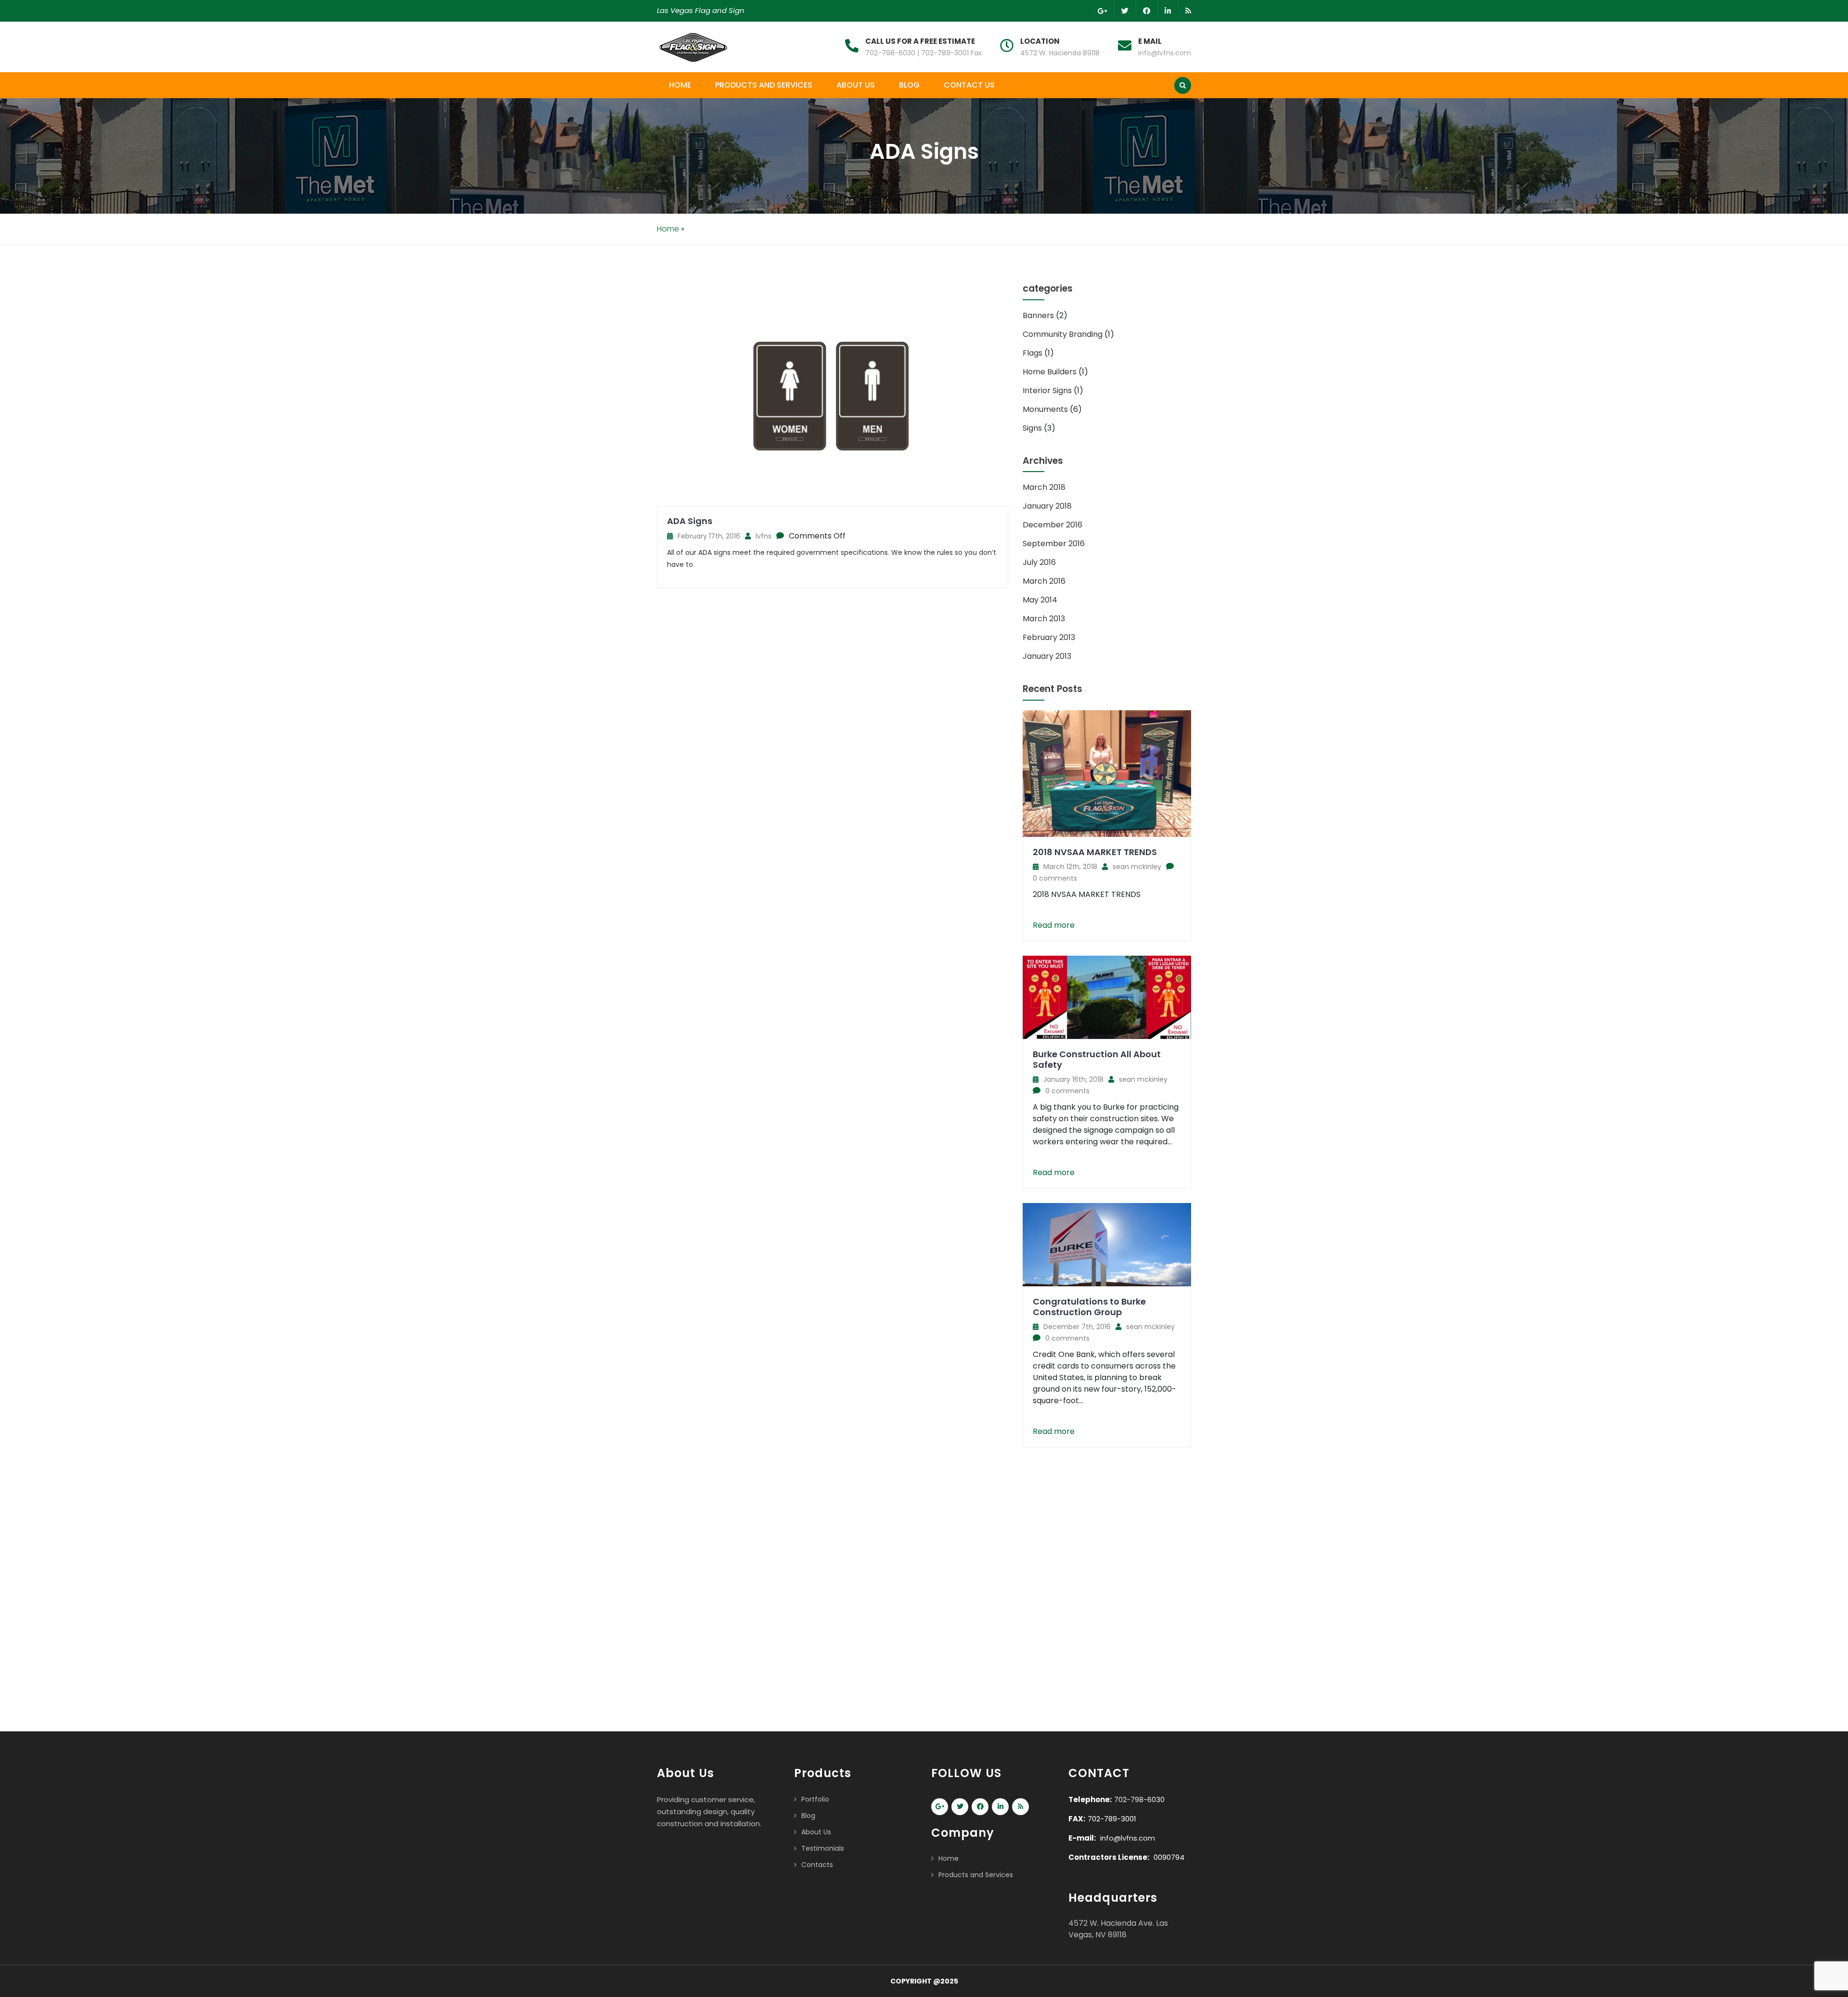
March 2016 (1044, 581)
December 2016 (1052, 525)
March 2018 (1044, 487)
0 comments (1055, 878)
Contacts (817, 1865)
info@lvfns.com (1165, 53)
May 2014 (1040, 600)
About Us (856, 85)
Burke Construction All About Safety (1097, 1059)
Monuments (1045, 409)
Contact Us (969, 85)
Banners (1038, 315)
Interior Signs (1047, 390)
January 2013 (1047, 656)
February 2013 (1049, 637)
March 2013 (1044, 619)
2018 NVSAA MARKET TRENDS (1095, 852)
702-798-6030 (1139, 1799)
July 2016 (1039, 562)
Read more (1054, 925)
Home (680, 85)
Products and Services (764, 85)
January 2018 (1047, 506)
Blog (909, 85)
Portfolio (815, 1799)
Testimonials (823, 1848)
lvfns (764, 536)
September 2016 (1054, 544)
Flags (1033, 353)
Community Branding (1063, 334)
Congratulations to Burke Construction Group (1089, 1307)
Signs (1032, 428)
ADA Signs (690, 521)
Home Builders (1050, 372)
